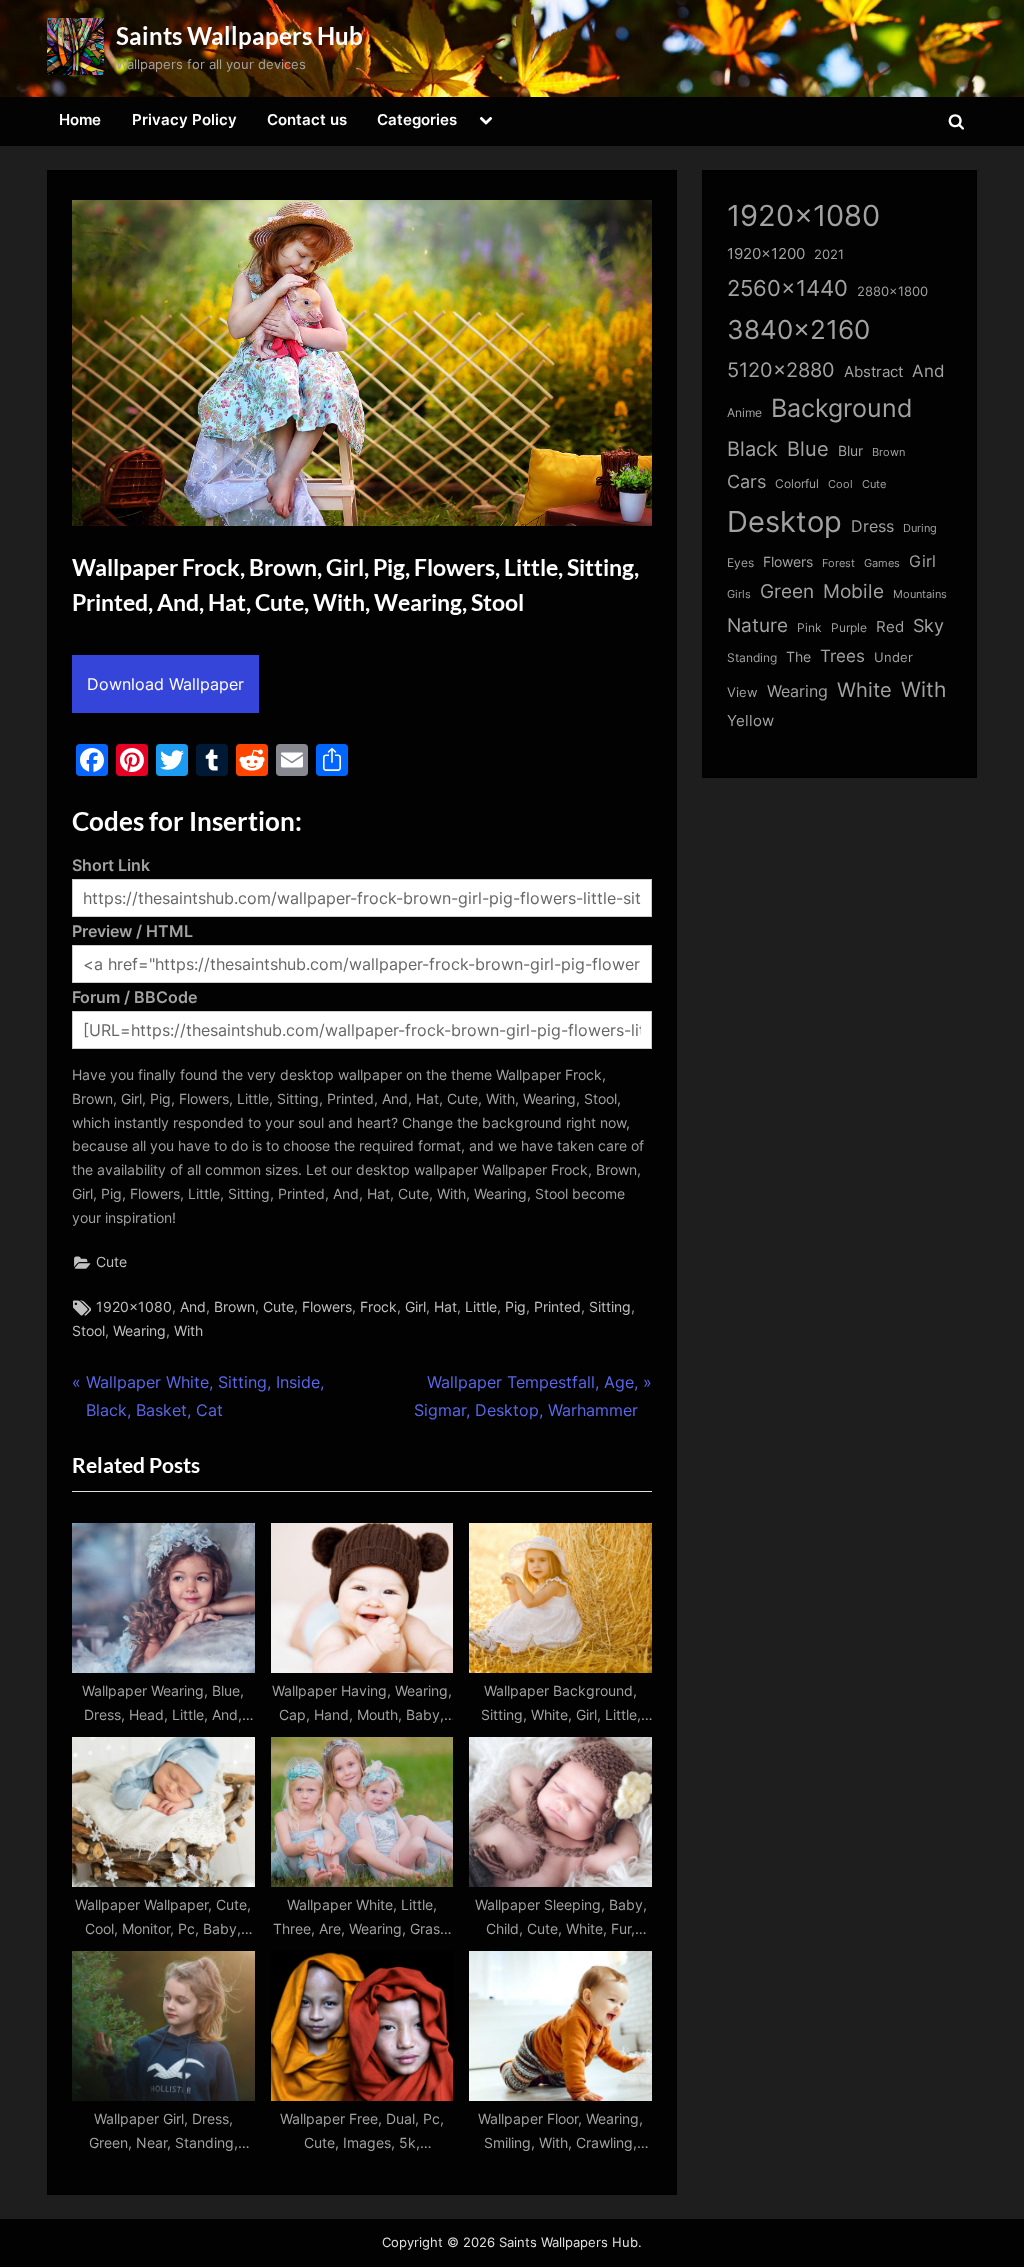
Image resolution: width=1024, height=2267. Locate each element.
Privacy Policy (184, 119)
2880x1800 (892, 291)
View (742, 692)
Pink (809, 627)
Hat (445, 1307)
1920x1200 (766, 254)
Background (842, 408)
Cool (840, 484)
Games (882, 563)
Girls (739, 594)
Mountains (920, 594)
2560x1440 (787, 287)
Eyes (740, 562)
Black (752, 449)
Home (80, 119)
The (798, 656)
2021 (829, 254)
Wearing (139, 1331)
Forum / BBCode (134, 997)
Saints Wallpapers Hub (239, 35)
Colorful (797, 483)
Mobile (853, 591)
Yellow (750, 721)
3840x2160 (798, 329)
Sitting (610, 1307)
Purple (849, 628)
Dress (872, 526)
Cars (746, 481)
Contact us (307, 119)
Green (787, 591)
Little (481, 1307)
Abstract (873, 371)
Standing (752, 657)
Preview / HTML (132, 931)
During (920, 528)
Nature (757, 625)
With (188, 1331)
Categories (417, 119)
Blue (808, 448)
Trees (842, 656)
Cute (111, 1262)
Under (893, 657)
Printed (557, 1307)
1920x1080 (134, 1307)
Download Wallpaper (165, 684)
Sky (928, 625)
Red (890, 626)
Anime (744, 412)
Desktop (784, 521)
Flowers (327, 1307)
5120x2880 (781, 370)
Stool (88, 1331)
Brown (234, 1307)
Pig (515, 1307)
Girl (415, 1307)
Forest (838, 563)
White (864, 689)
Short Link (111, 865)
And (193, 1307)
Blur (850, 451)
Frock (378, 1307)
